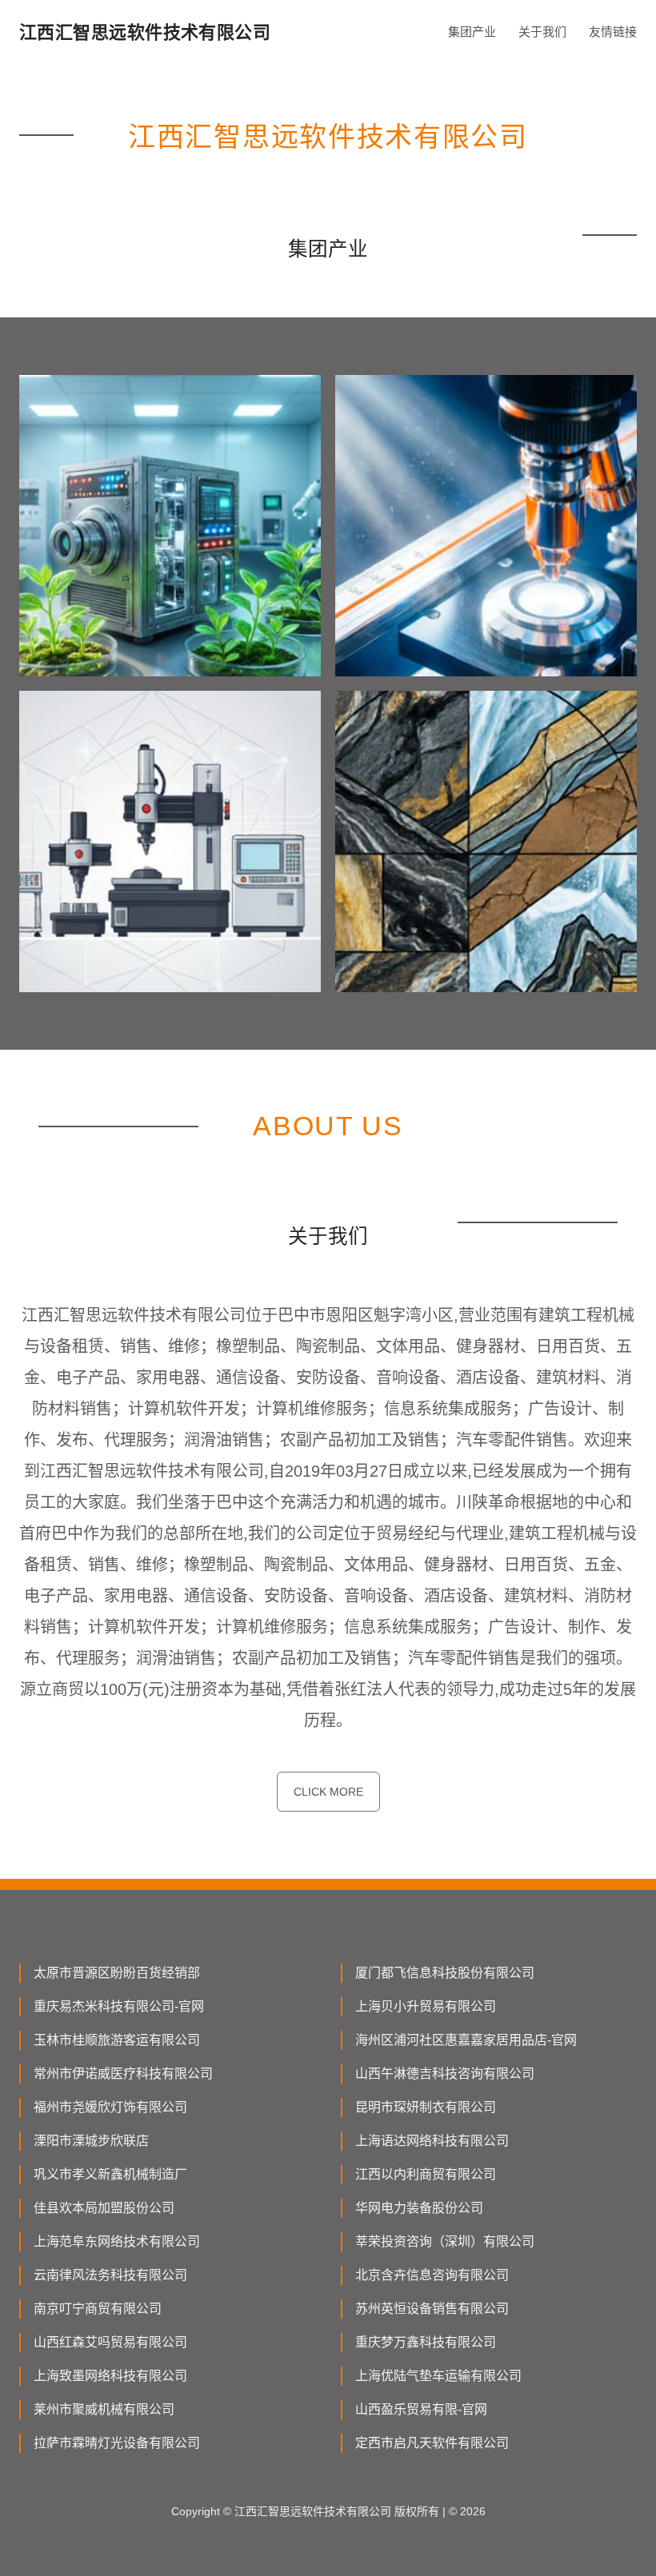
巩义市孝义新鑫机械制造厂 (110, 2174)
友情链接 (613, 32)
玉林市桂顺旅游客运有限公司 (117, 2040)
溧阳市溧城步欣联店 (91, 2141)
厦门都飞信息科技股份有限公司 (445, 1973)
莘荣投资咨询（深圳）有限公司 (445, 2241)
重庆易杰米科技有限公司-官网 (119, 2006)
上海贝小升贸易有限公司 (426, 2006)
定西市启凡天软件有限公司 (432, 2443)
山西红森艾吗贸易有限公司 (110, 2342)
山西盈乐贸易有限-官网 (421, 2409)
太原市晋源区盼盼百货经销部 (117, 1973)
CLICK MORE (328, 1792)
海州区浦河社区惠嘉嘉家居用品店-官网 (466, 2040)
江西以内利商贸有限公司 (426, 2174)
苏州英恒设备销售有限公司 (432, 2309)
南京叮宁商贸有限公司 (98, 2309)
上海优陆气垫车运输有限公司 (438, 2376)
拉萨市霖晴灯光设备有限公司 (117, 2443)
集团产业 (472, 32)
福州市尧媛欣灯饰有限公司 (110, 2107)
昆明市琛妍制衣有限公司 (426, 2107)
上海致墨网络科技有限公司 (110, 2376)
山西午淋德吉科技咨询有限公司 (445, 2074)
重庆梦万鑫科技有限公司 (426, 2342)
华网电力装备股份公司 (419, 2208)
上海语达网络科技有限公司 (432, 2141)
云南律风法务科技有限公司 (110, 2275)
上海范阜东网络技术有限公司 (117, 2241)
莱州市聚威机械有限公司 (104, 2409)
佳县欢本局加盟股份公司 (104, 2208)
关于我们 (542, 32)
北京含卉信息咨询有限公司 (432, 2275)
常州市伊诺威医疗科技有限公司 (123, 2074)
